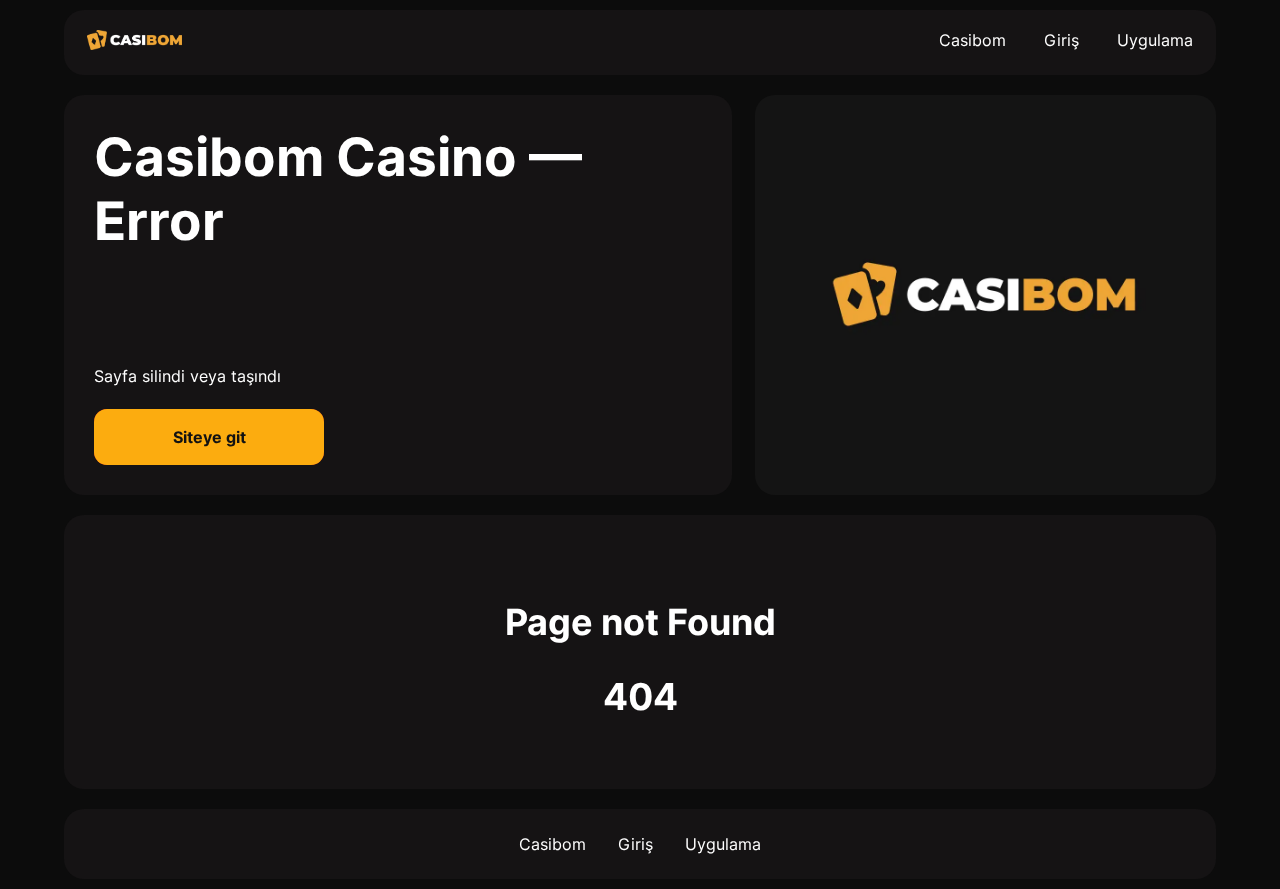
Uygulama (1155, 40)
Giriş (1061, 40)
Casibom (972, 40)
